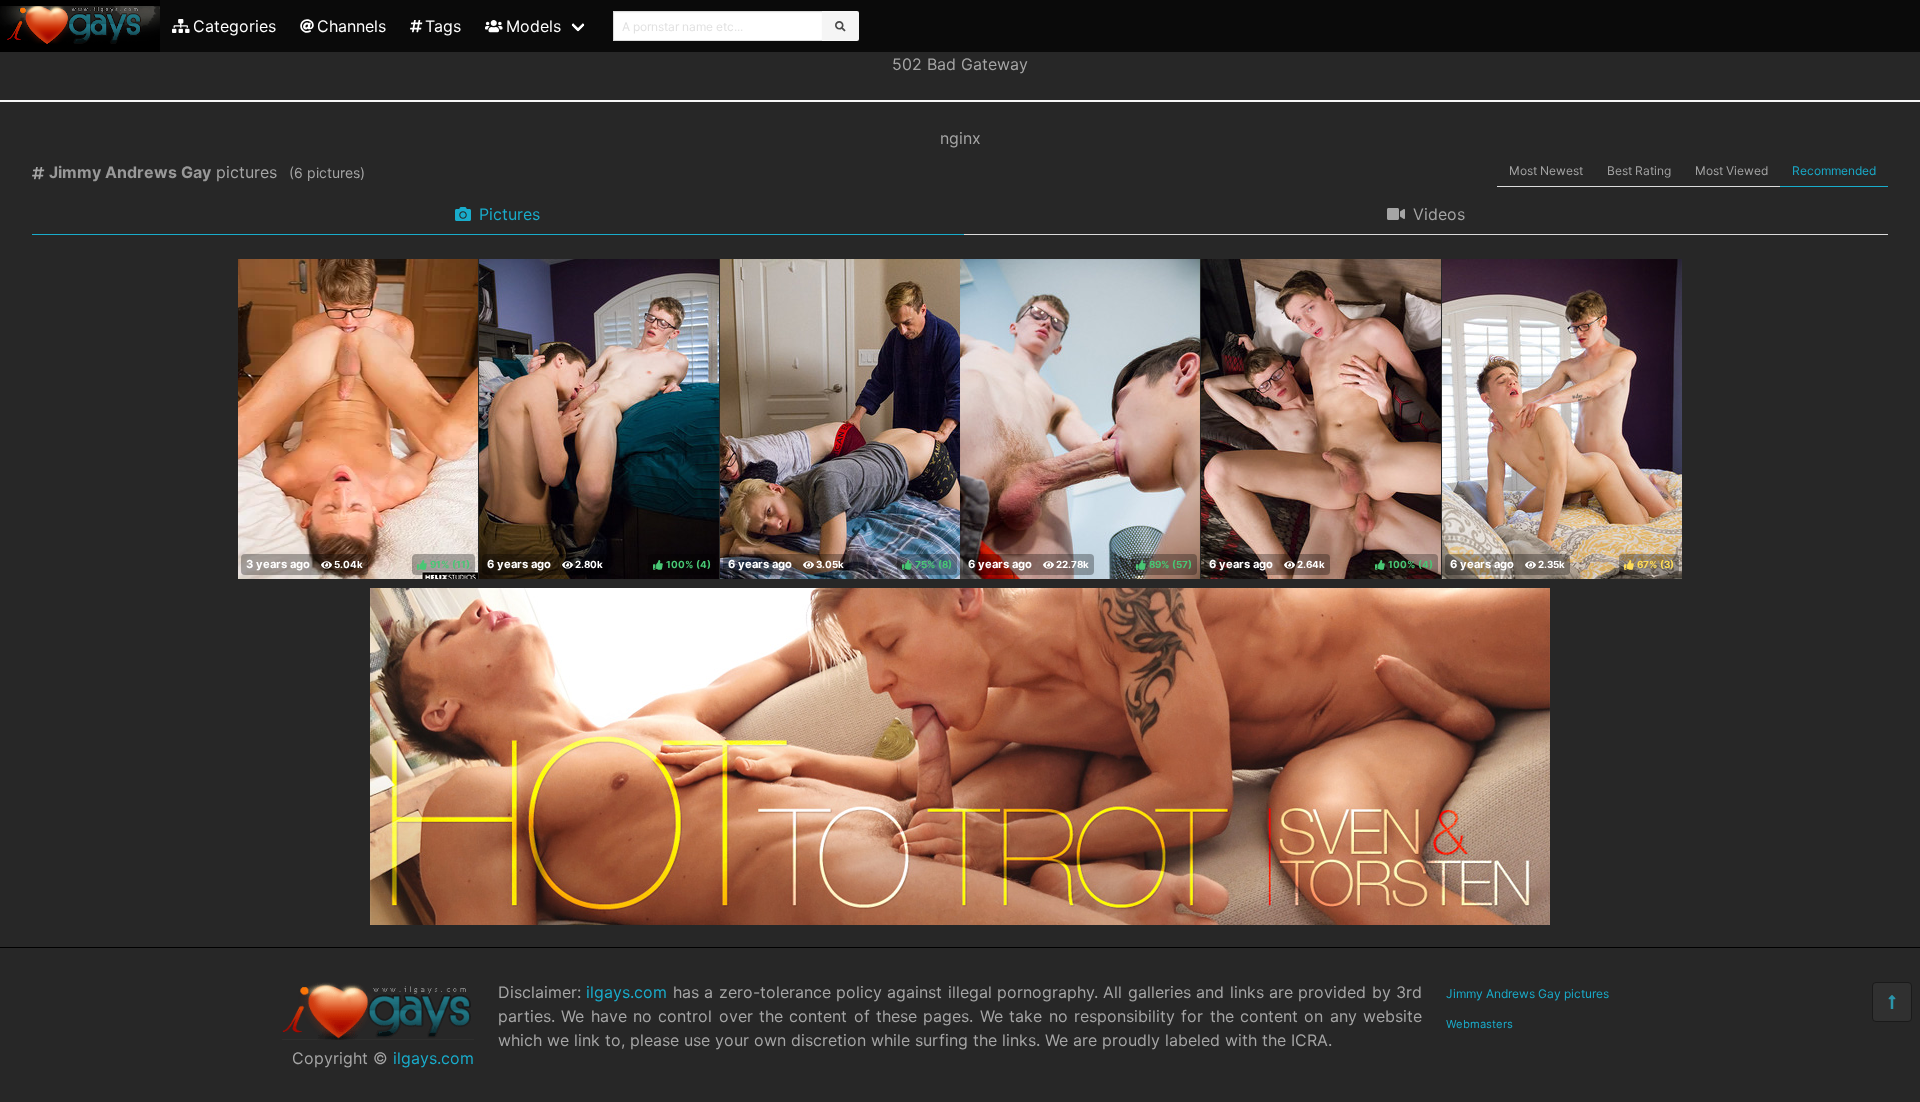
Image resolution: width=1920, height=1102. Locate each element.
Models (533, 26)
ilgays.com (433, 1058)
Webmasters (1479, 1024)
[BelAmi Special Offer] (960, 919)
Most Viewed (1731, 170)
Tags (443, 26)
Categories (234, 26)
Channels (351, 26)
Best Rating (1639, 170)
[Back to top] (1892, 1002)
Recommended (1834, 170)
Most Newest (1546, 170)
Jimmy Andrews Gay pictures (1527, 993)
